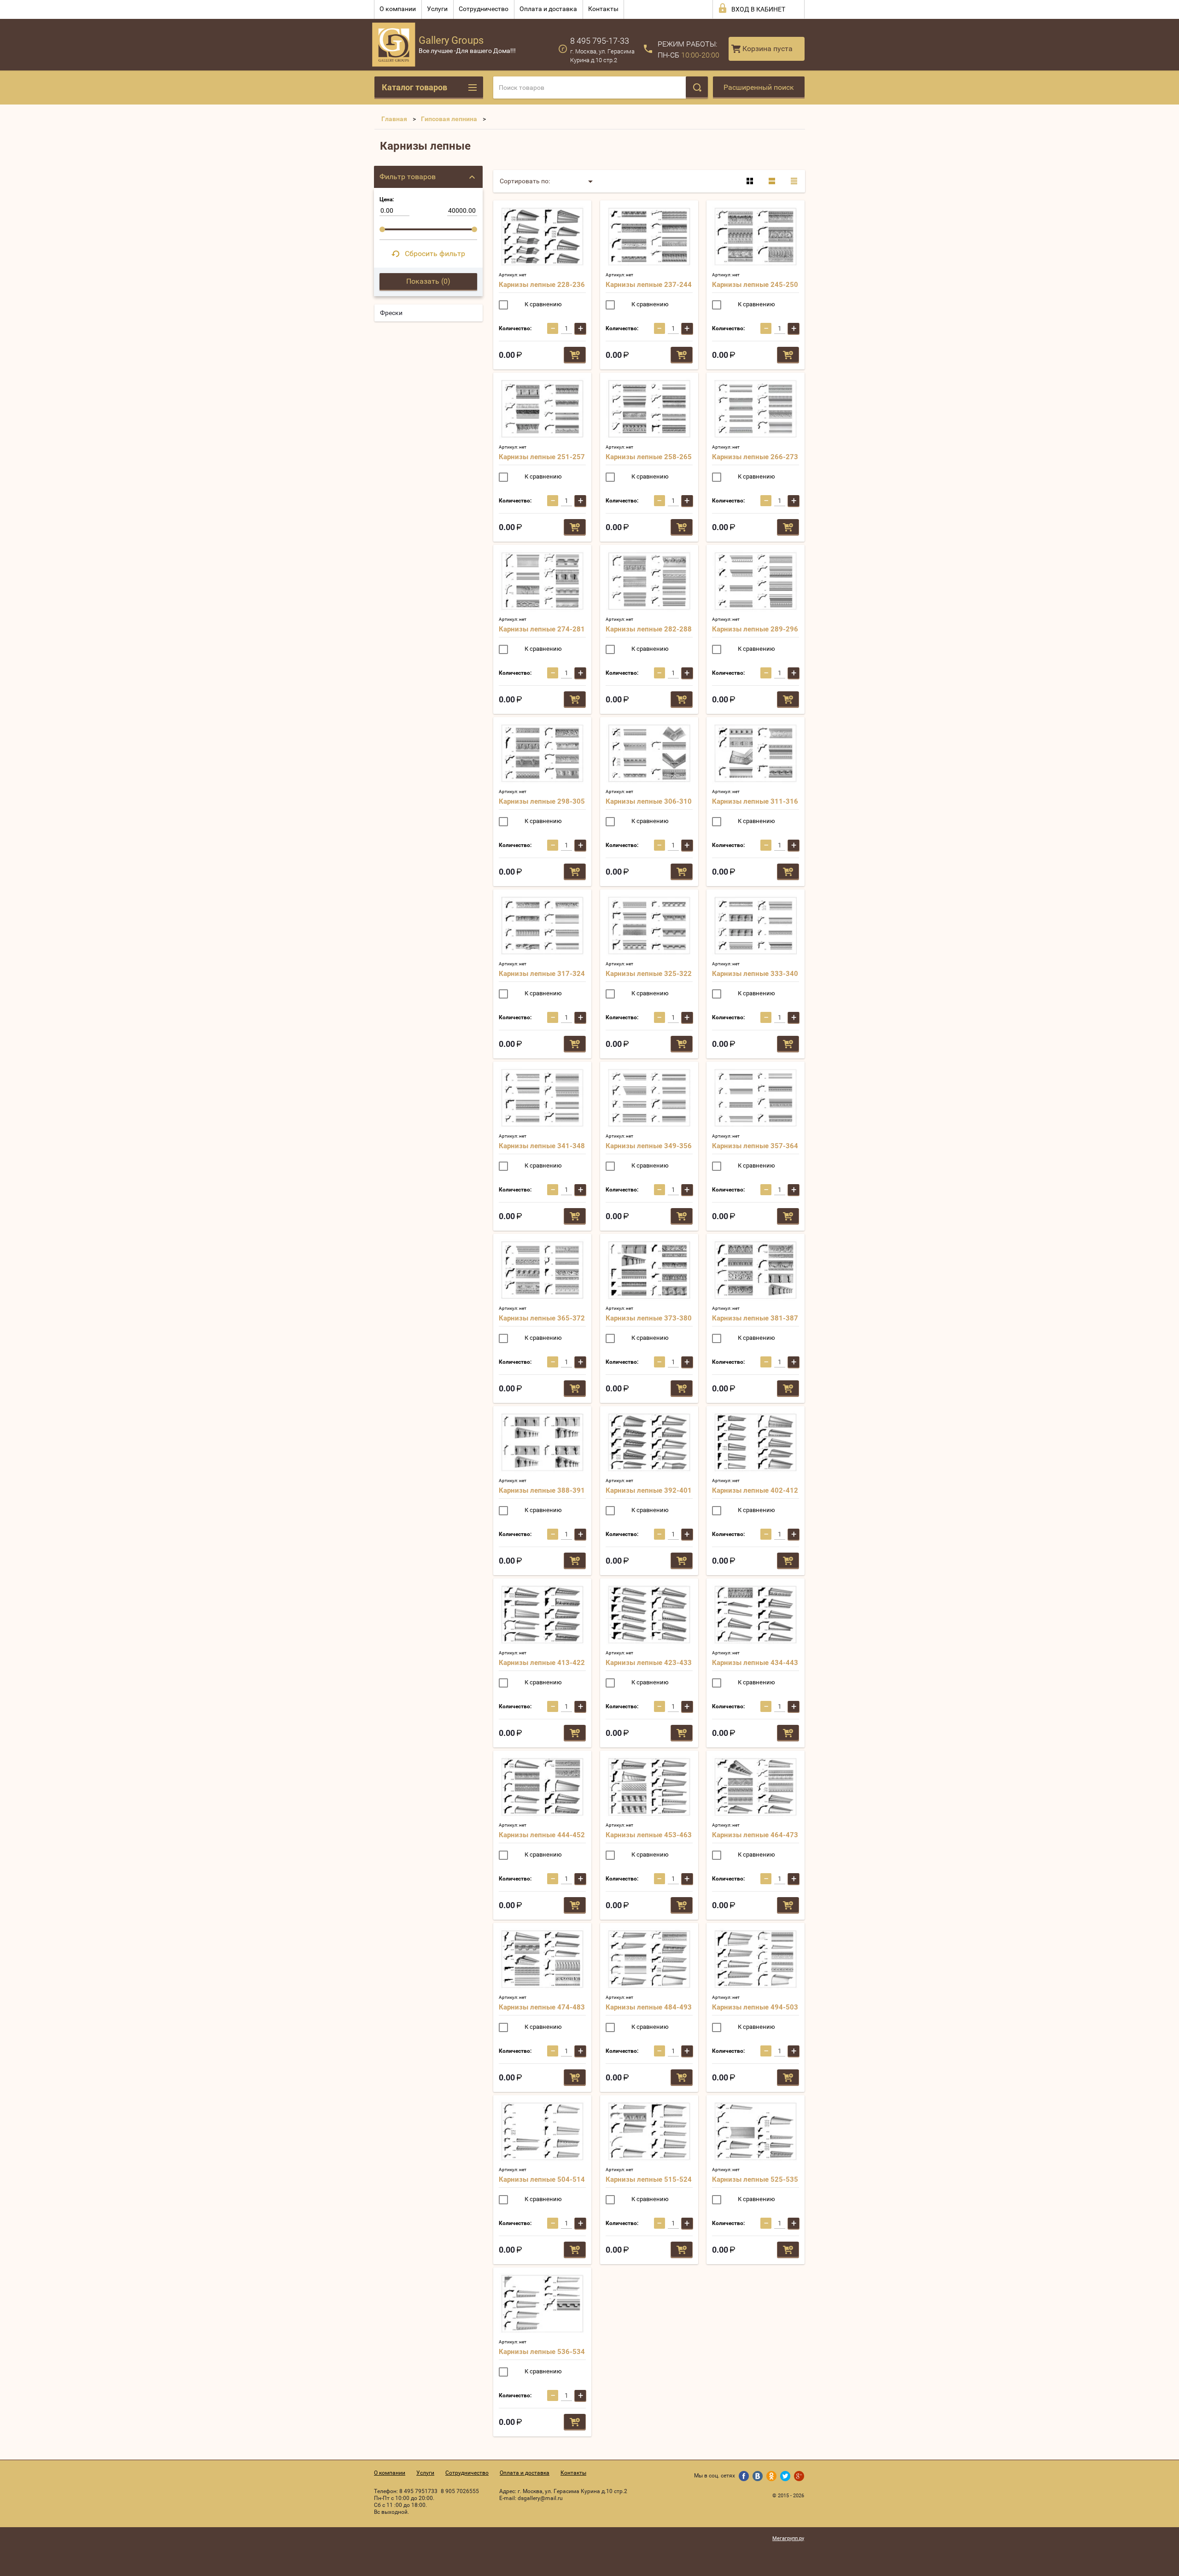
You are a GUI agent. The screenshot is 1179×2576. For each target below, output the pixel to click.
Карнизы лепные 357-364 (755, 1146)
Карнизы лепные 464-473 (755, 1835)
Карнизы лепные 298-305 (542, 801)
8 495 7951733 (418, 2491)
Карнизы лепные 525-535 (755, 2179)
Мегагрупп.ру (788, 2538)
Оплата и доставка (548, 9)
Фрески (391, 313)
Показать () (428, 281)
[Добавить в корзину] (575, 355)
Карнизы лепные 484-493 (649, 2007)
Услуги (437, 9)
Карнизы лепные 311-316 (755, 801)
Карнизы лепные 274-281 (542, 629)
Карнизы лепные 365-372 (542, 1318)
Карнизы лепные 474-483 (542, 2007)
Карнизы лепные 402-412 (755, 1490)
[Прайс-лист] (794, 181)
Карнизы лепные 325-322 (649, 974)
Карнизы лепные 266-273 (755, 457)
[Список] (772, 181)
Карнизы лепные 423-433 (649, 1663)
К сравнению (543, 304)
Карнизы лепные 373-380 (649, 1318)
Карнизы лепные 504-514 (542, 2179)
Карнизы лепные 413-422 (542, 1663)
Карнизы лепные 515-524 (649, 2179)
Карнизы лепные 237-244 (649, 285)
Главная (394, 119)
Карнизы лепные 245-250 (755, 285)
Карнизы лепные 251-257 (542, 457)
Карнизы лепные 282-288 (649, 629)
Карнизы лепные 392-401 (649, 1490)
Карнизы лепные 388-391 (542, 1490)
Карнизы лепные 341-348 (542, 1146)
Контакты (603, 9)
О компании (398, 9)
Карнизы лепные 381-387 (755, 1318)
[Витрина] (750, 181)
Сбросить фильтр (435, 254)
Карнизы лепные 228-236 (542, 285)
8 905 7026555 (460, 2491)
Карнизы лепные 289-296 (755, 629)
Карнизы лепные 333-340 (755, 974)
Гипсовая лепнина (449, 119)
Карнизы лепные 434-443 (755, 1663)
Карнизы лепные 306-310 (649, 801)
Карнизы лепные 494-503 (755, 2007)
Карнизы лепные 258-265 (649, 457)
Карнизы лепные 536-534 (542, 2352)
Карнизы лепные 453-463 (649, 1835)
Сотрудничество (484, 9)
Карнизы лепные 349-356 (649, 1146)
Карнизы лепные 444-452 (542, 1835)
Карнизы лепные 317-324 (542, 974)
